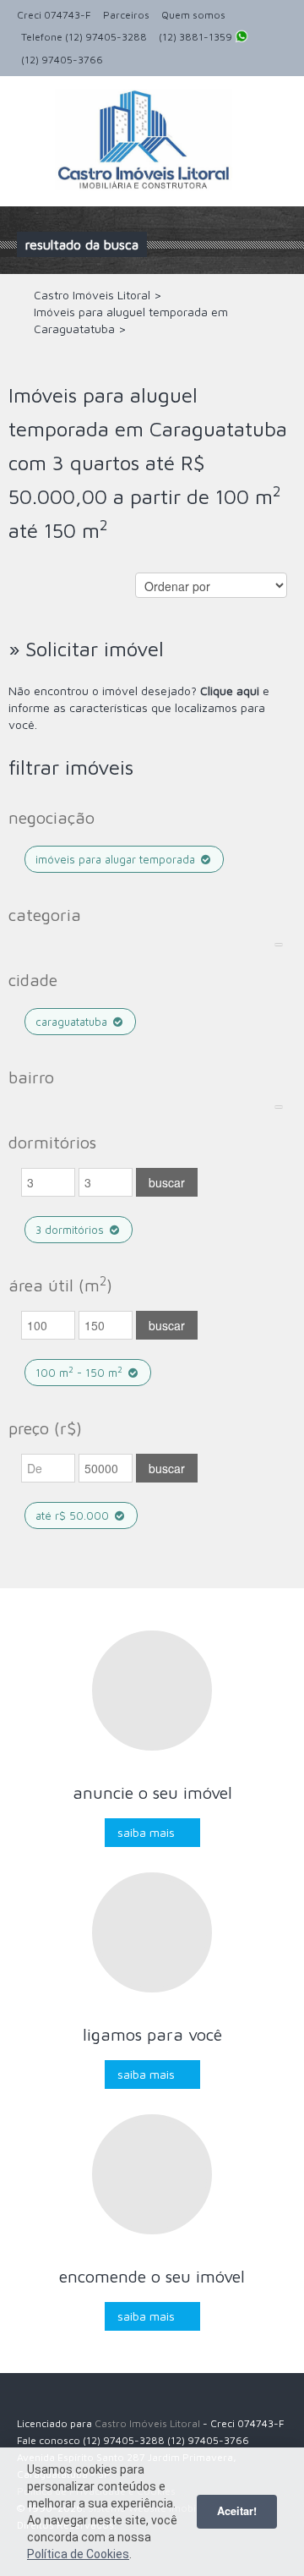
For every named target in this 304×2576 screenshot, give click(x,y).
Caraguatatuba (73, 1022)
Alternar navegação (32, 116)
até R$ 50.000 (74, 1515)
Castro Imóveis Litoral (147, 2423)
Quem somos (193, 15)
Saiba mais (146, 1832)
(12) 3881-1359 (197, 37)
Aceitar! (237, 2511)
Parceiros (126, 15)
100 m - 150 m (79, 1372)
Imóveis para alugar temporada (117, 859)
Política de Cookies (78, 2554)
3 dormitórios (71, 1230)
